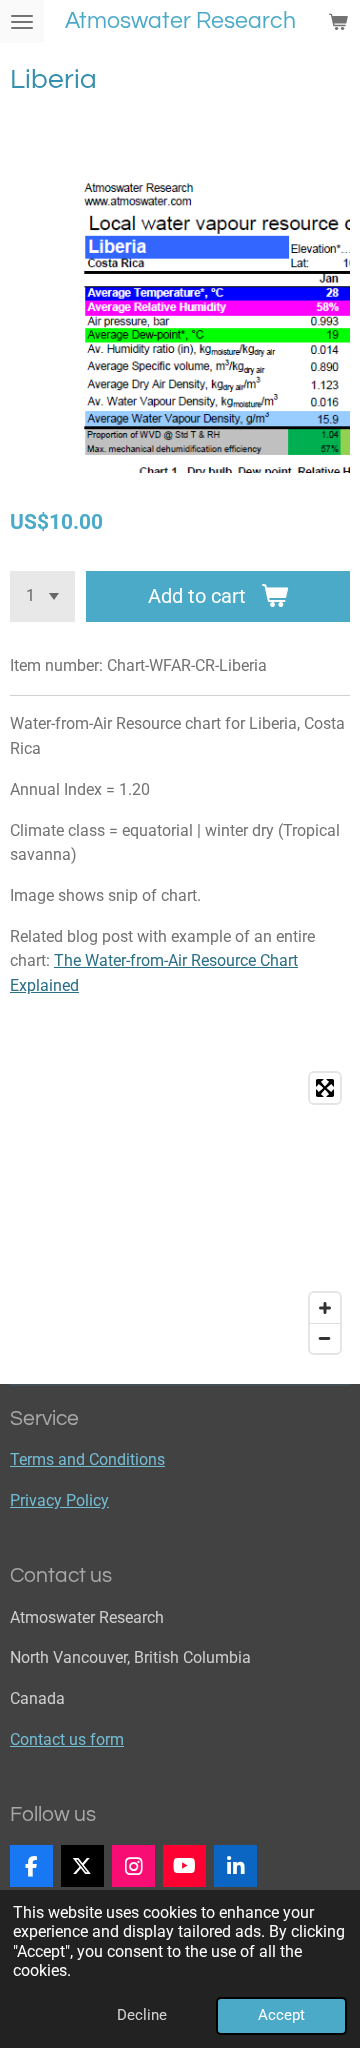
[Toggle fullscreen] (325, 1088)
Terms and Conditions (87, 1459)
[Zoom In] (325, 1308)
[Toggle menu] (22, 21)
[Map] (180, 1213)
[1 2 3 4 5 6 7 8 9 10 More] (42, 596)
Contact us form (67, 1739)
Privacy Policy (59, 1500)
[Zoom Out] (325, 1338)
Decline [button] (142, 2015)
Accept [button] (281, 2015)
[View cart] (338, 21)
